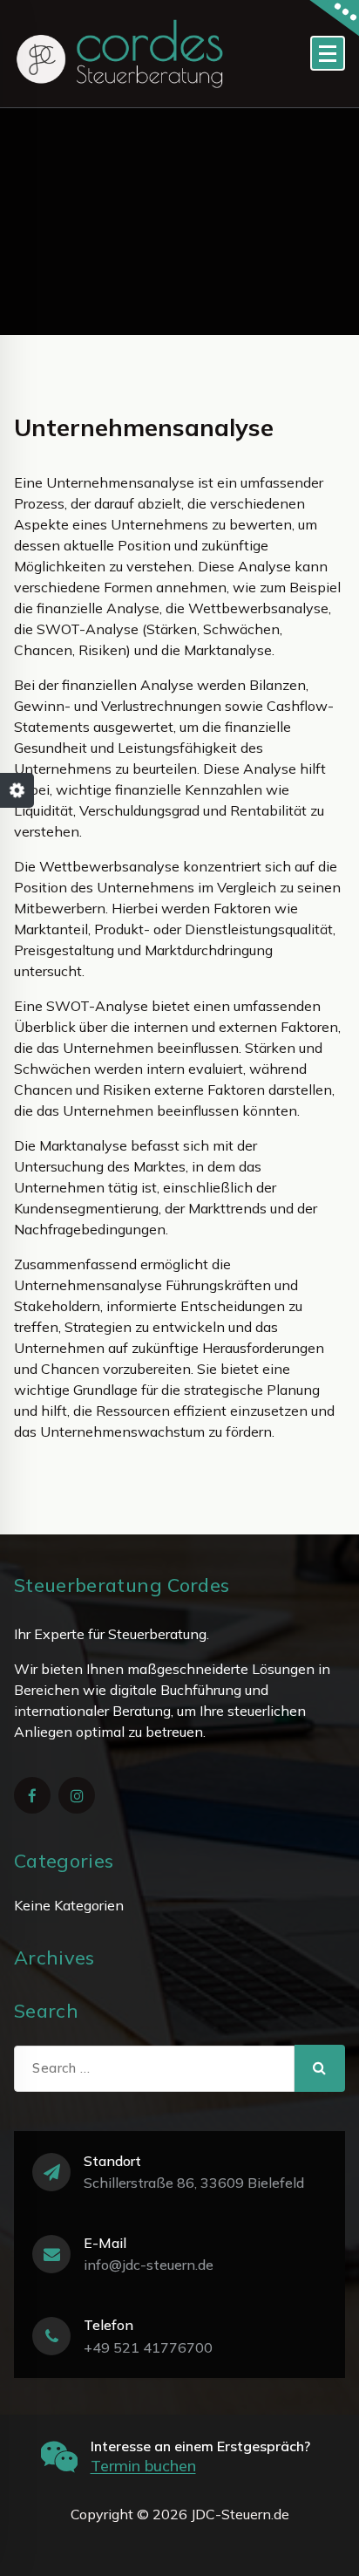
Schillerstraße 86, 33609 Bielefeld (194, 2183)
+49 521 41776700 (148, 2347)
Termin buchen (143, 2466)
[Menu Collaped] (328, 53)
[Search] (320, 2068)
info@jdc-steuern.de (149, 2265)
